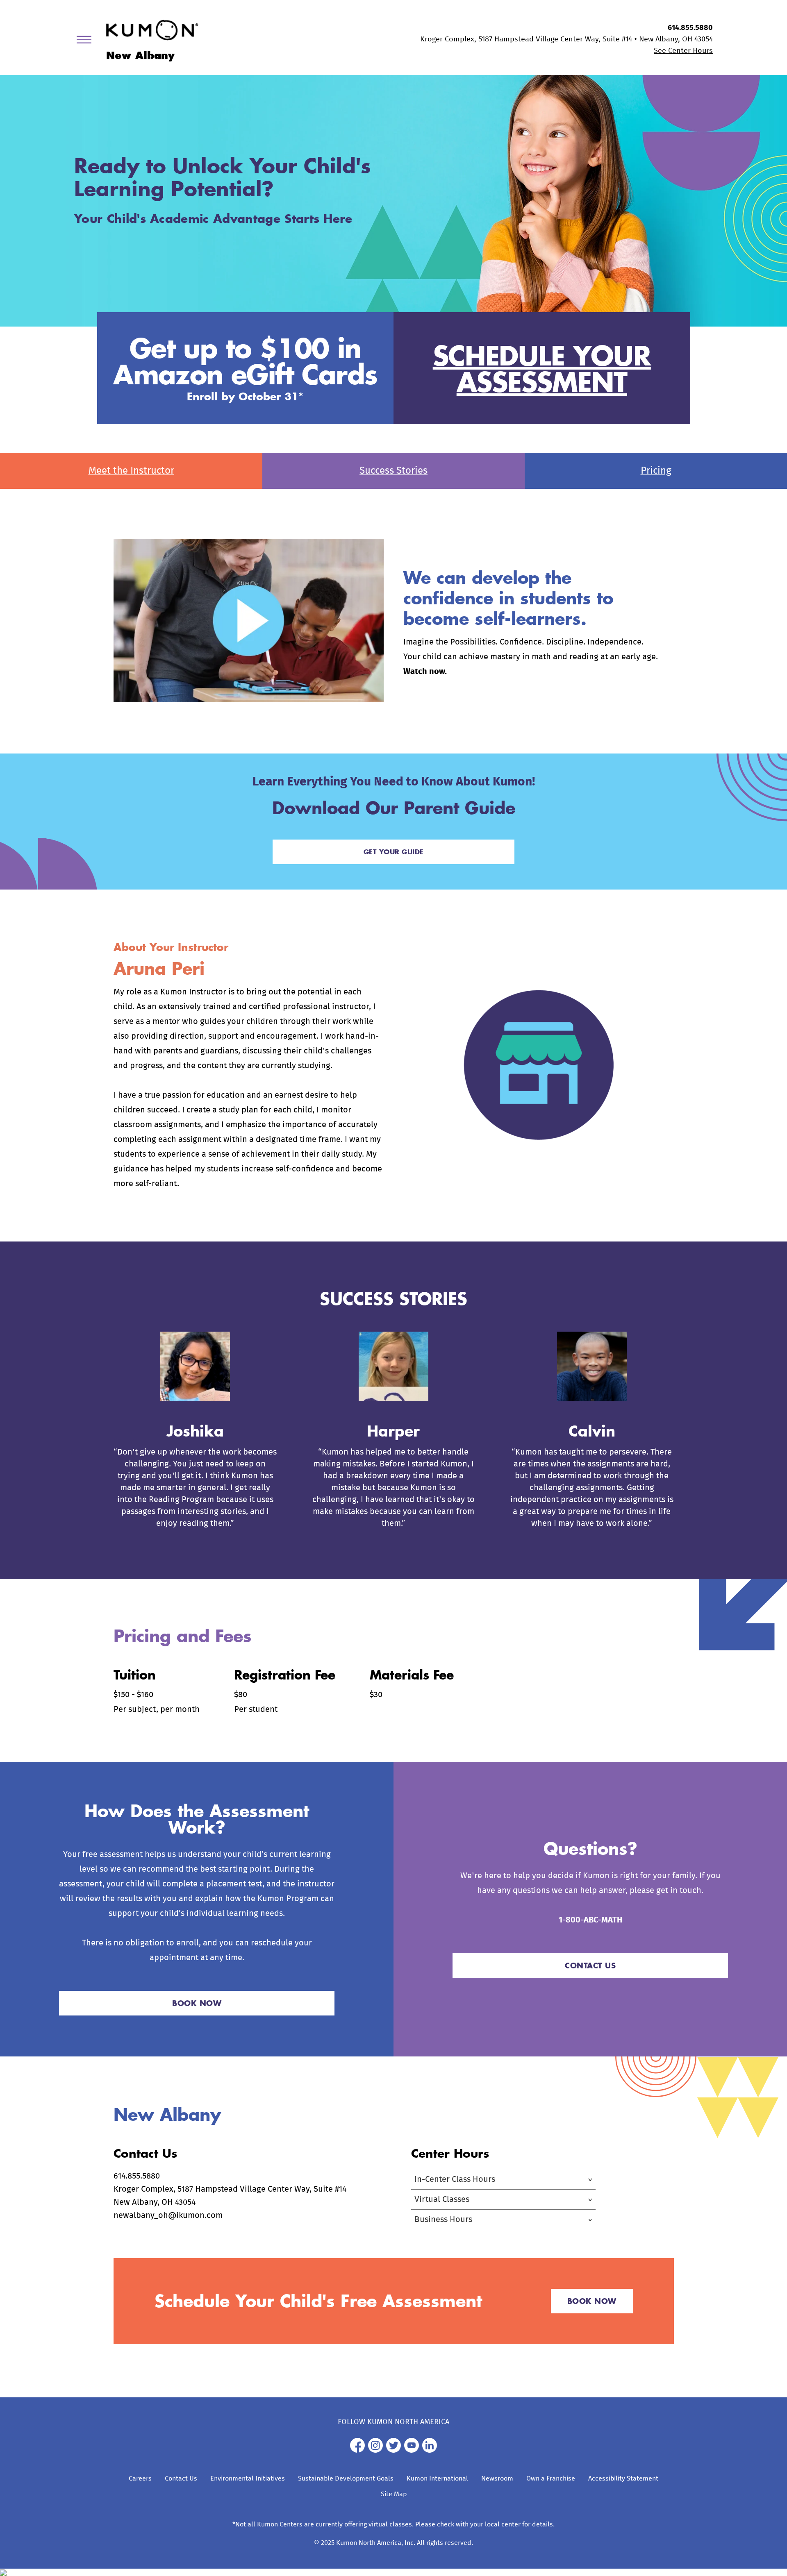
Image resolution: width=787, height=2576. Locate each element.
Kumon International (437, 2478)
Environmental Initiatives (248, 2478)
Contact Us (181, 2478)
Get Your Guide (394, 852)
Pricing (656, 471)
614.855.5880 (690, 28)
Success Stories (393, 471)
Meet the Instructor (131, 471)
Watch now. (425, 672)
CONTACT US (590, 1965)
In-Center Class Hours (455, 2179)
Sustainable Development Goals (346, 2478)
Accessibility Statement (623, 2478)
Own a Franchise (551, 2478)
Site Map (394, 2494)
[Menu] (87, 41)
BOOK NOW (197, 2003)
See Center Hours (683, 51)
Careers (140, 2478)
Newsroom (497, 2478)
